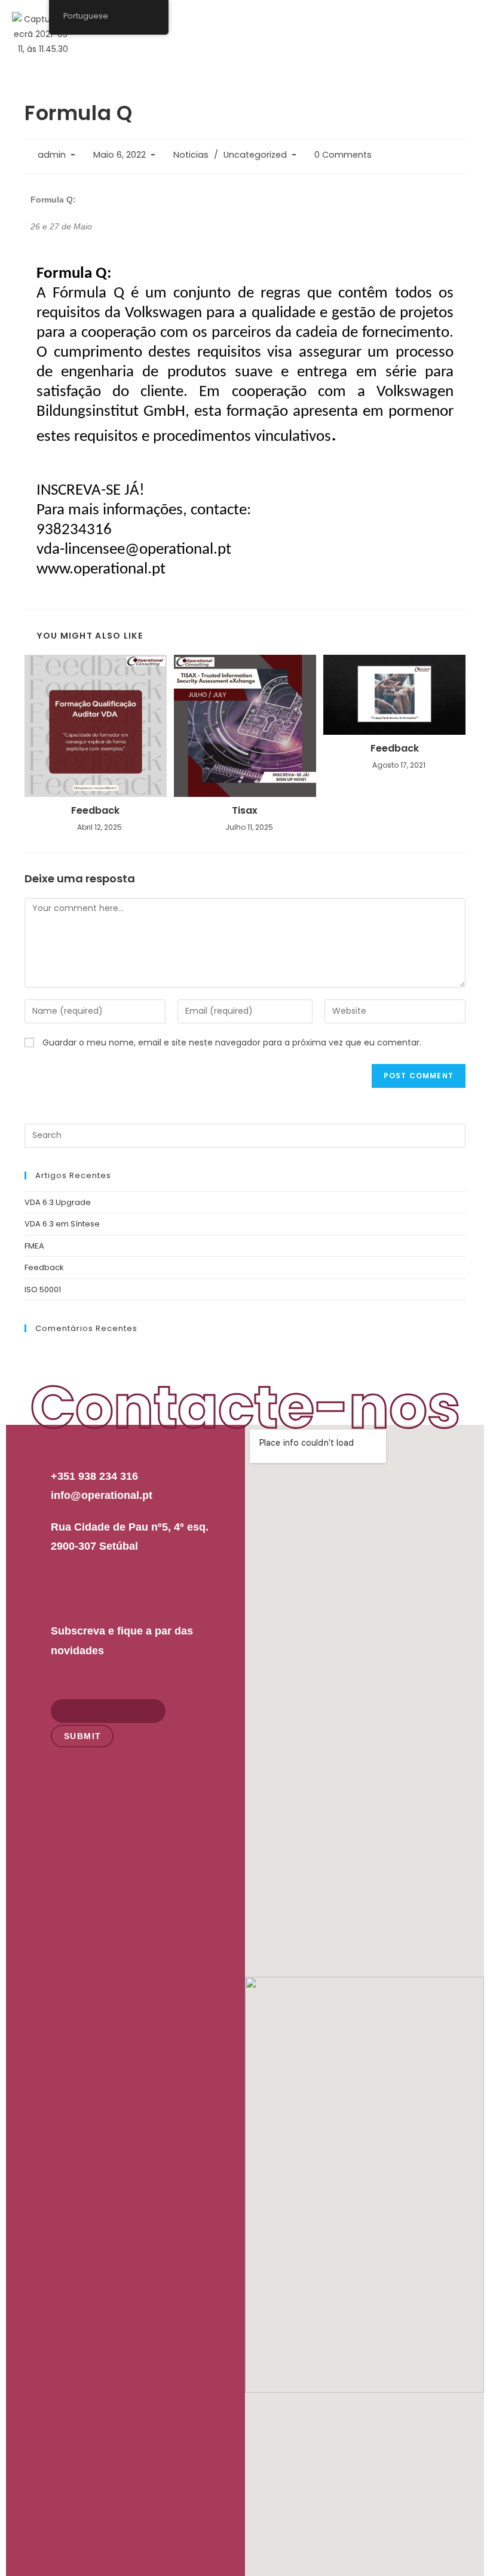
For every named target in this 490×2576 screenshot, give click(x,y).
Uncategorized (255, 155)
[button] (465, 23)
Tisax (245, 811)
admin (52, 155)
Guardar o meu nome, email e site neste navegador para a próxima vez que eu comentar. (232, 1042)
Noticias (191, 155)
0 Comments (343, 155)
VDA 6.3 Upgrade (58, 1202)
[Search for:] (245, 1135)
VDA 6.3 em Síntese (62, 1224)
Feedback (95, 811)
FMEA (34, 1246)
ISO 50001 (43, 1289)
